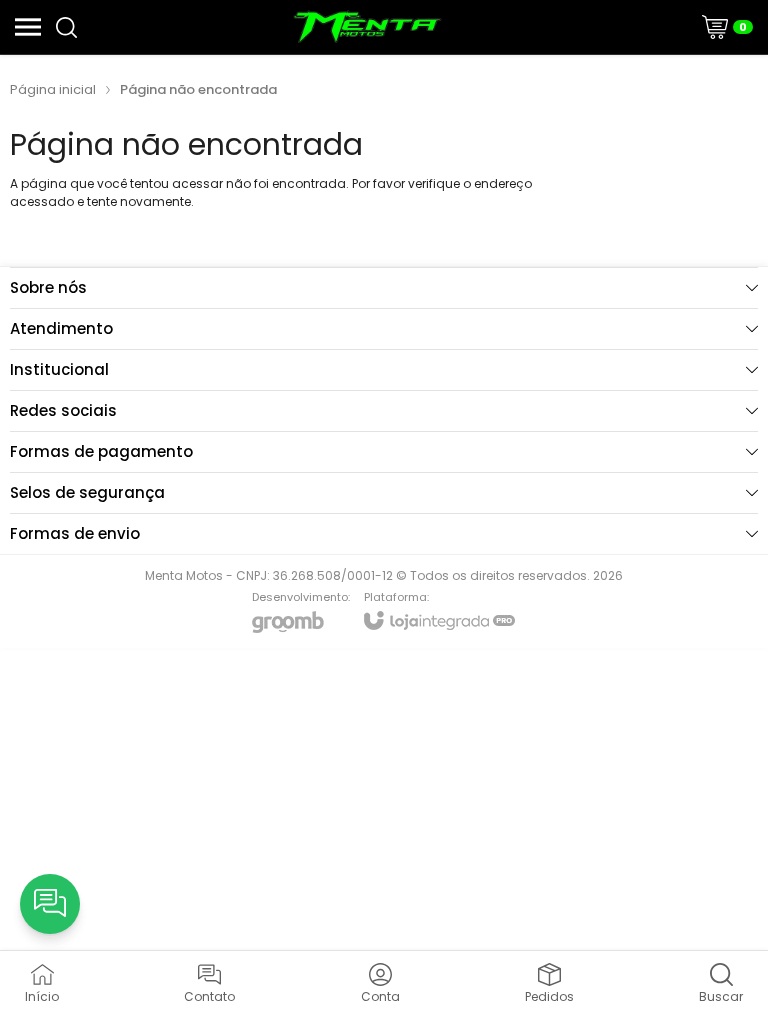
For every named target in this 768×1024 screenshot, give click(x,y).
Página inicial (53, 89)
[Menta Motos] (367, 27)
